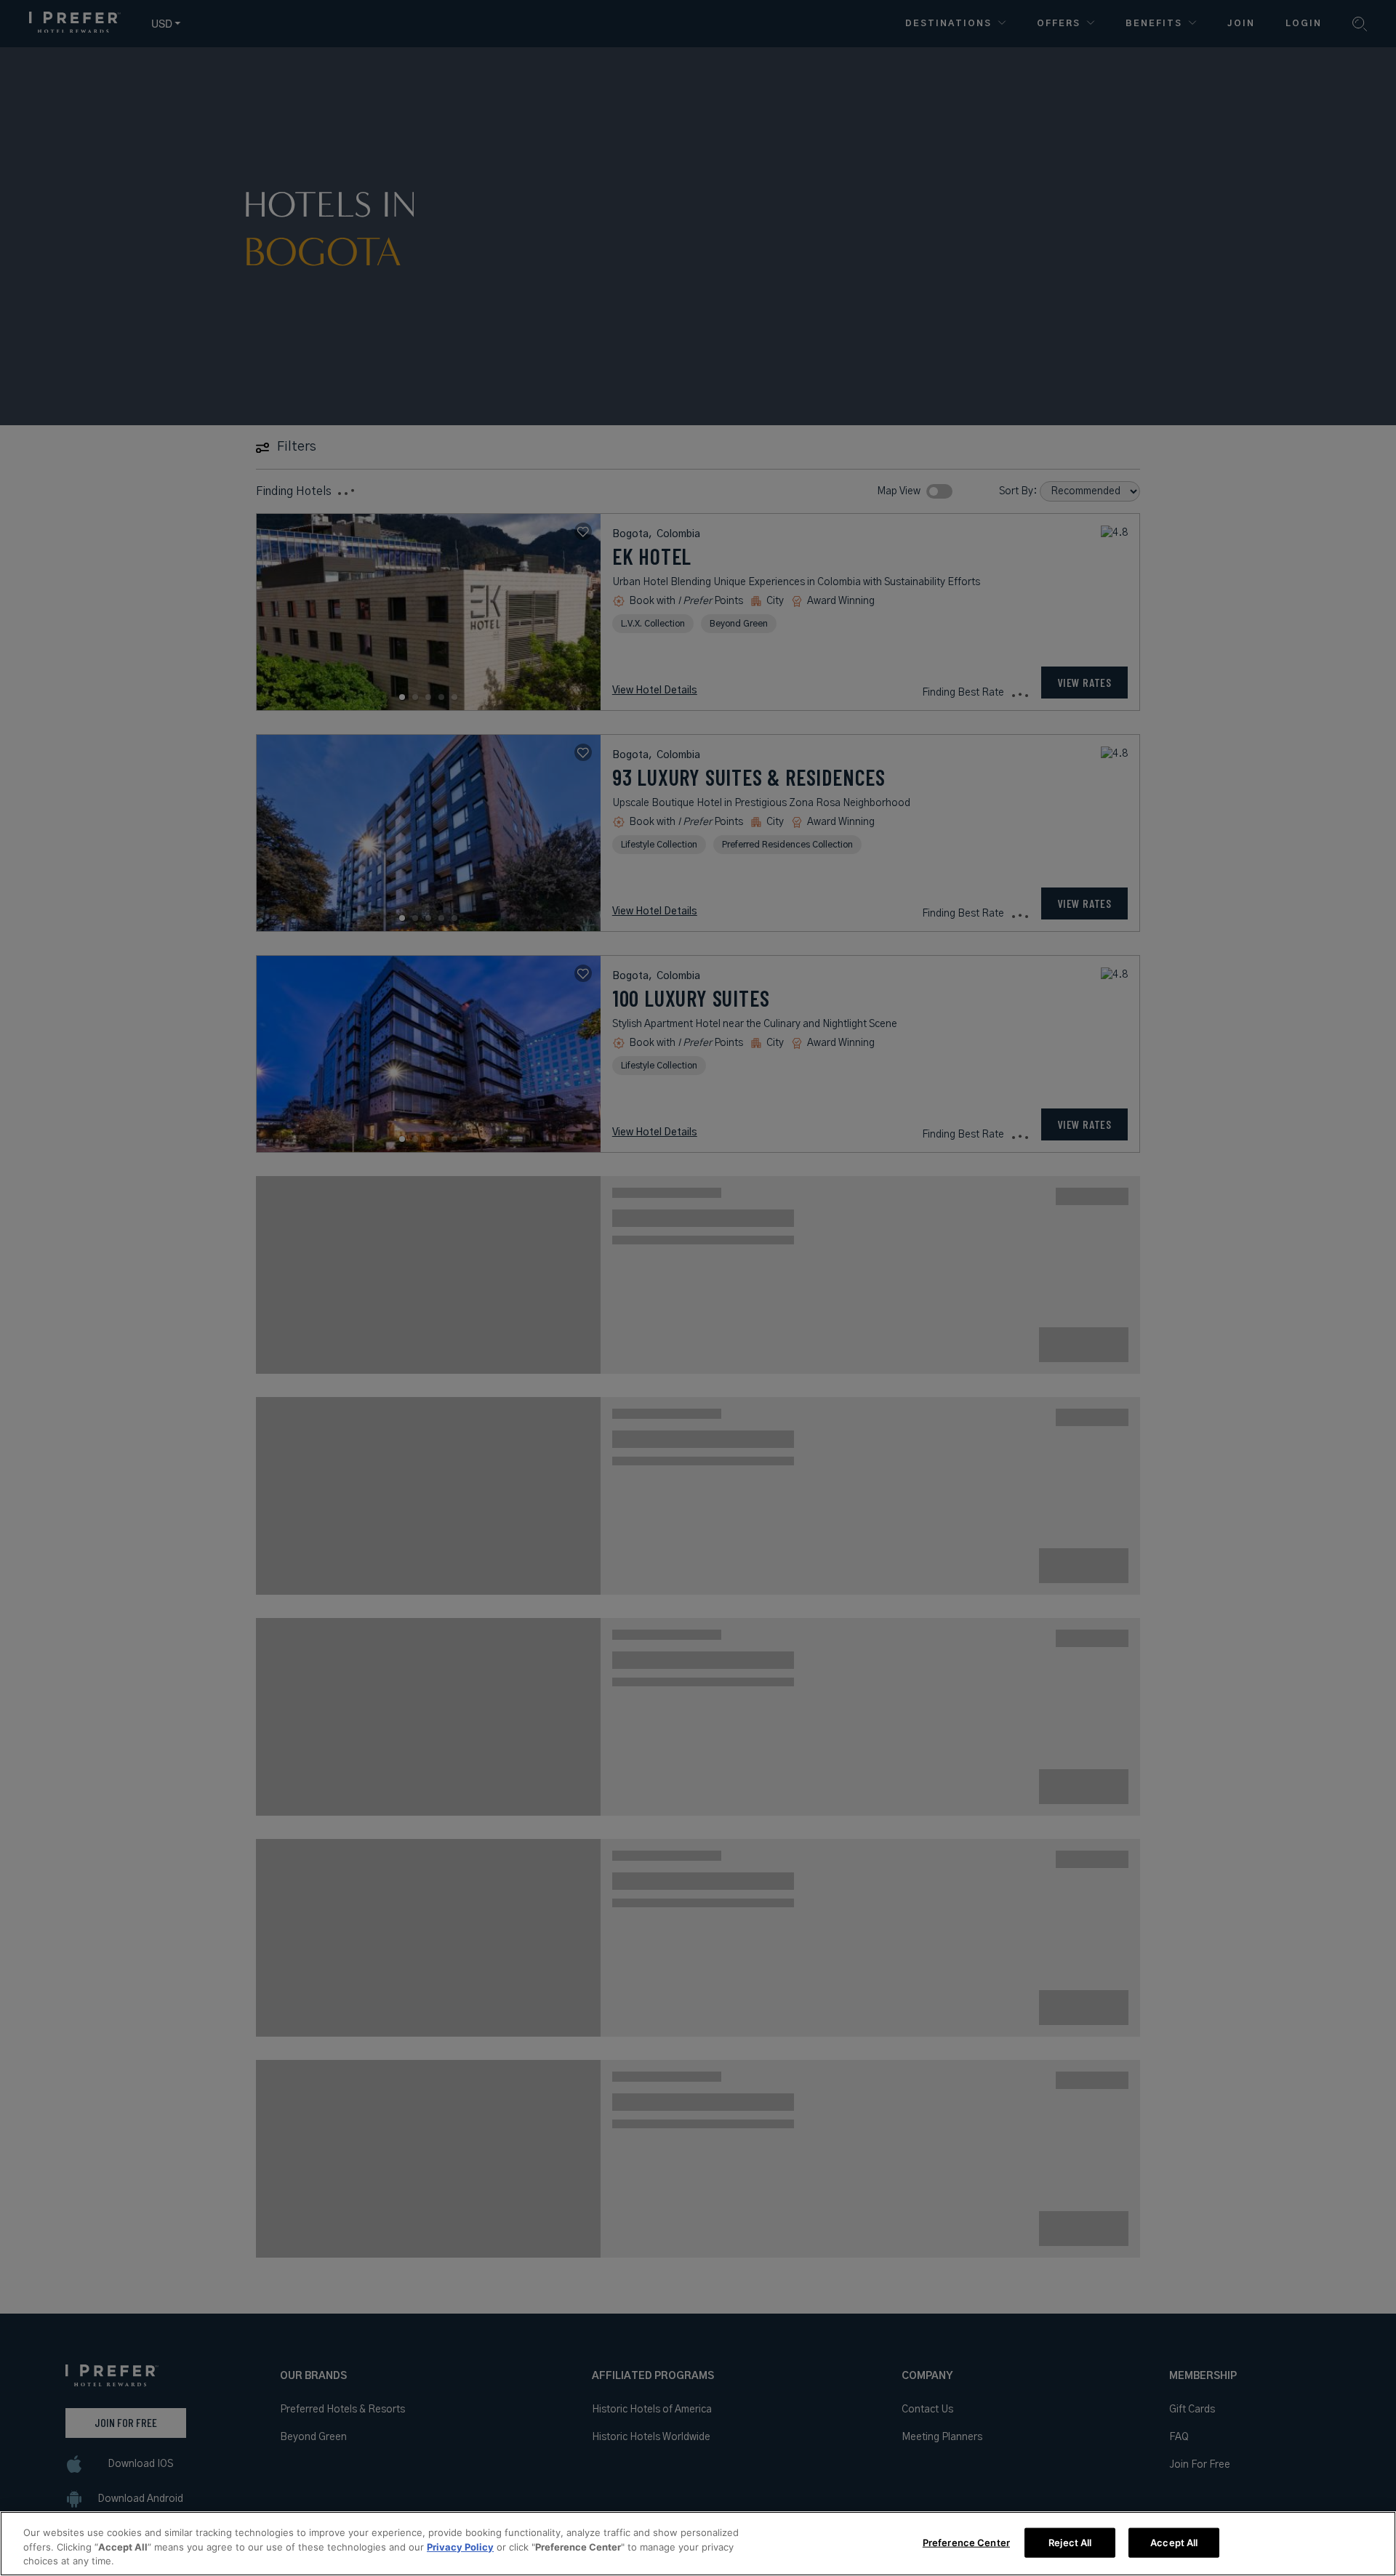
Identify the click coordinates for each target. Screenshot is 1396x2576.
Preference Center (966, 2542)
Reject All (1070, 2542)
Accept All (1174, 2542)
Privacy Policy (460, 2547)
